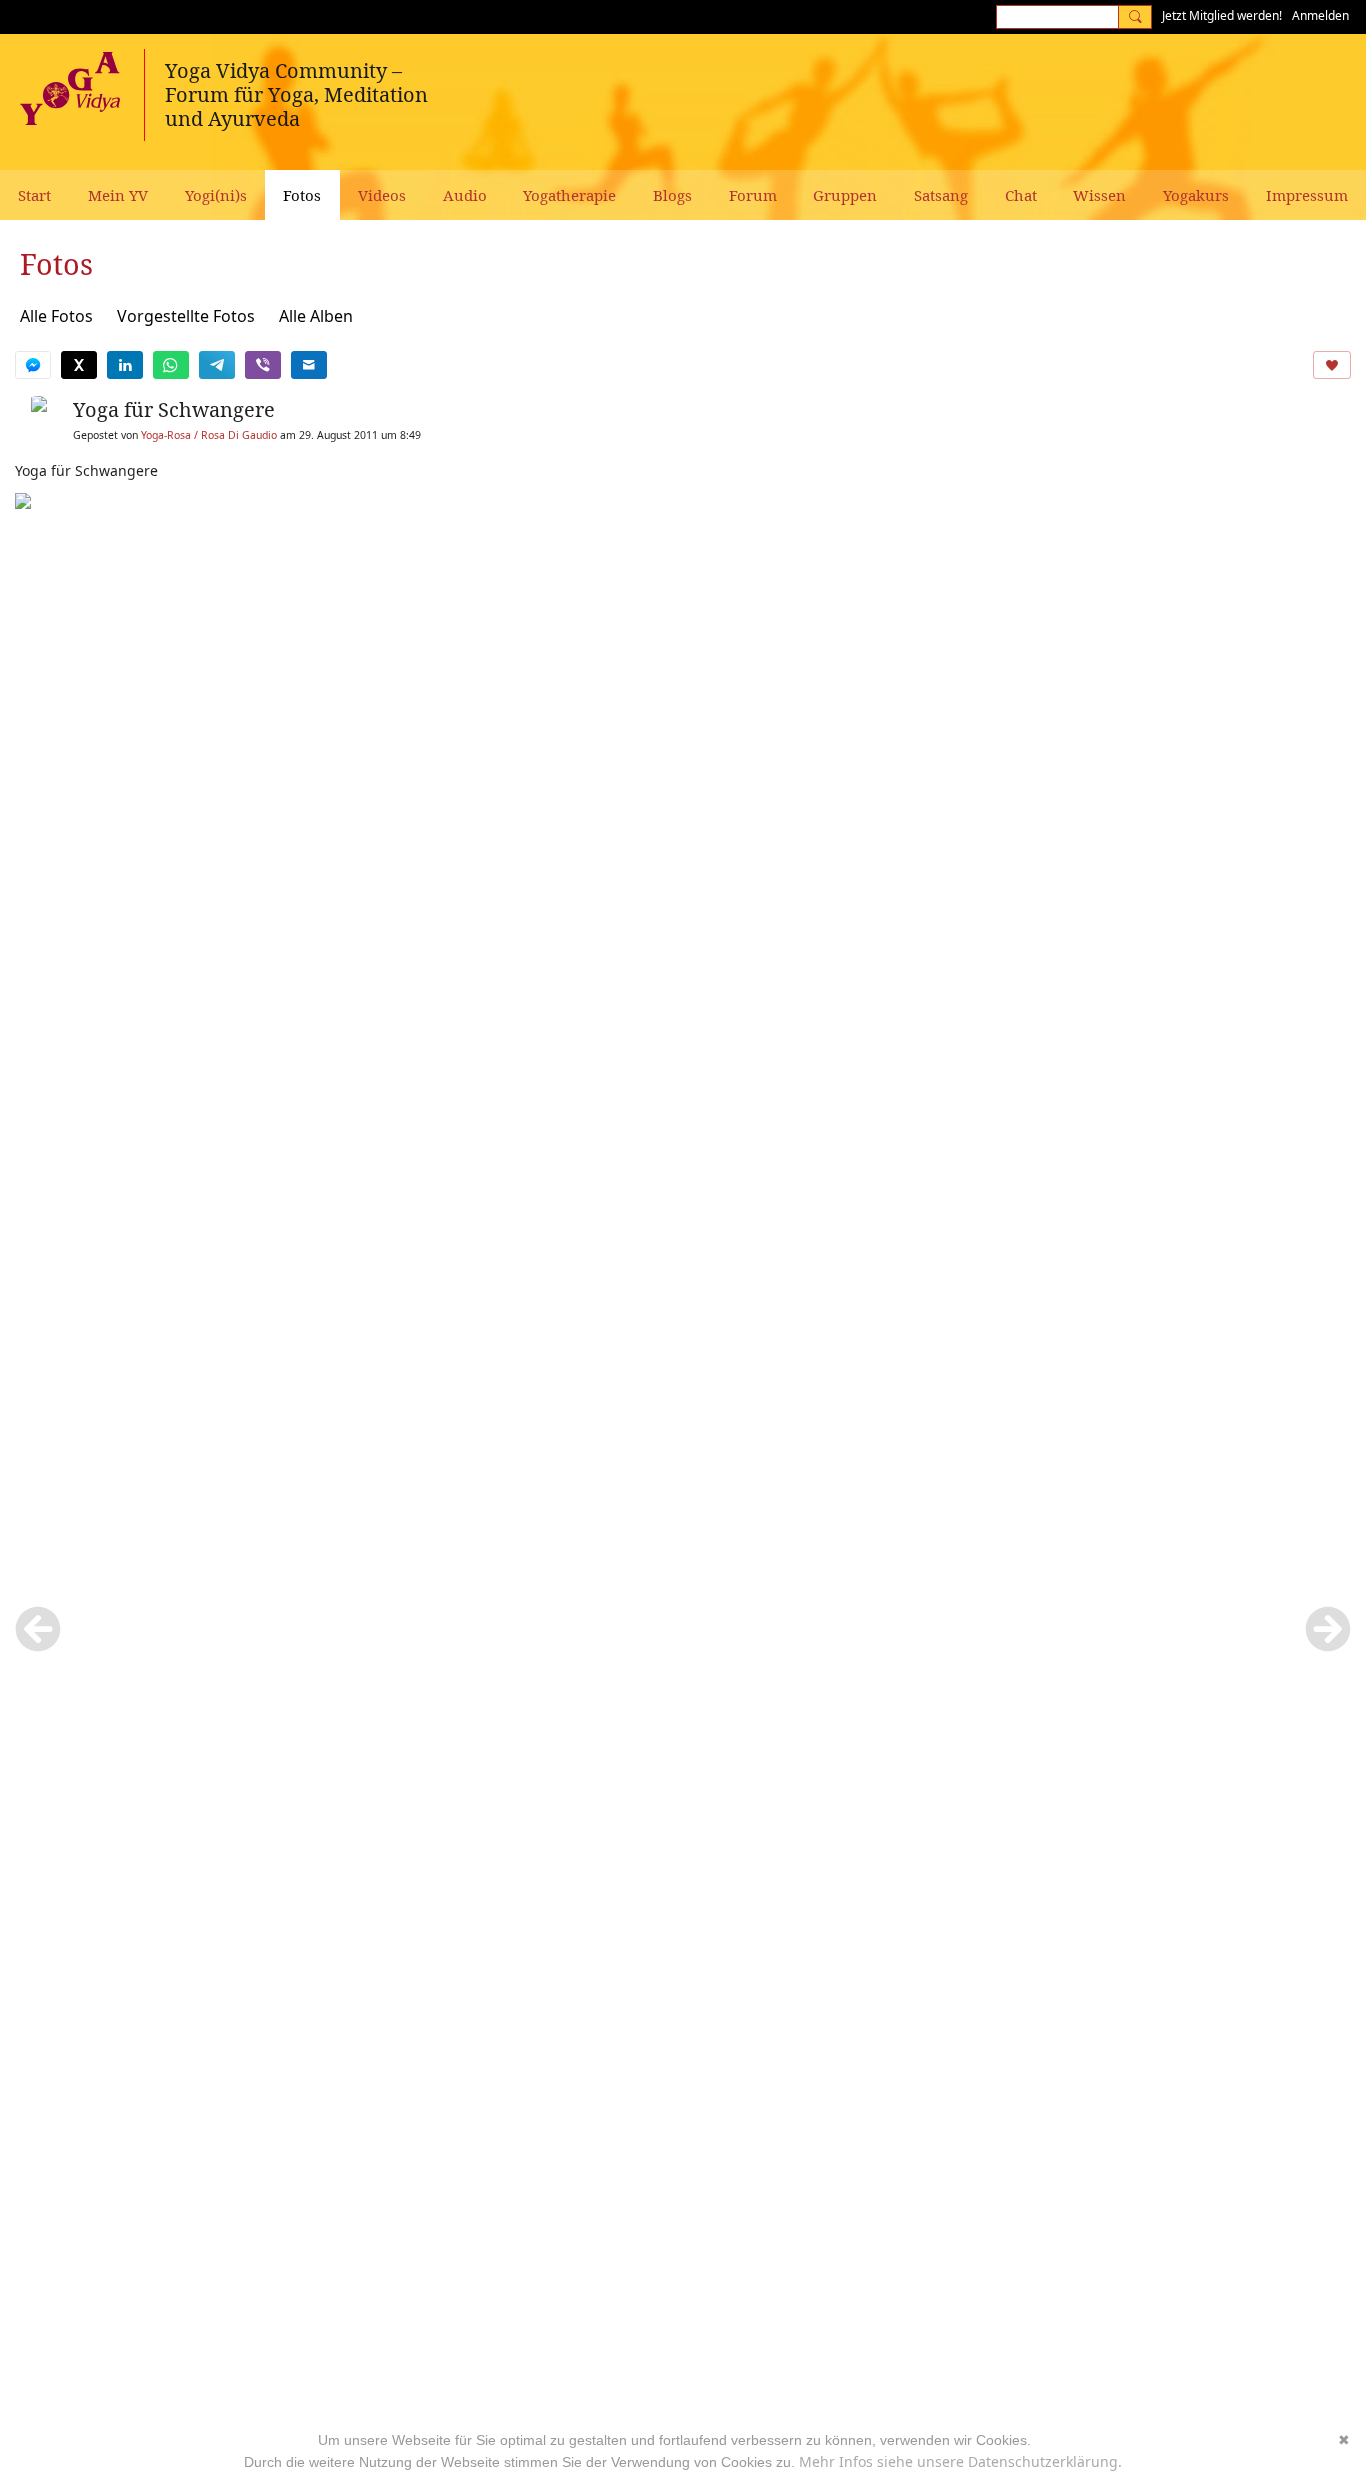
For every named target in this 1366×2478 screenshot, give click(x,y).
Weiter (1328, 1629)
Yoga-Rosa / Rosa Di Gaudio (209, 435)
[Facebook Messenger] (33, 365)
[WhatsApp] (171, 365)
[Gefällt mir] (1332, 365)
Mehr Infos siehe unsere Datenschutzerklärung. (960, 2461)
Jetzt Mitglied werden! (1222, 15)
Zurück (38, 1629)
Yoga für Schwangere (174, 409)
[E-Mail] (309, 365)
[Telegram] (217, 365)
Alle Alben (316, 316)
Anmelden (1320, 15)
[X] (79, 365)
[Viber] (263, 365)
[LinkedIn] (125, 365)
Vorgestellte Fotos (186, 316)
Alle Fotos (56, 316)
